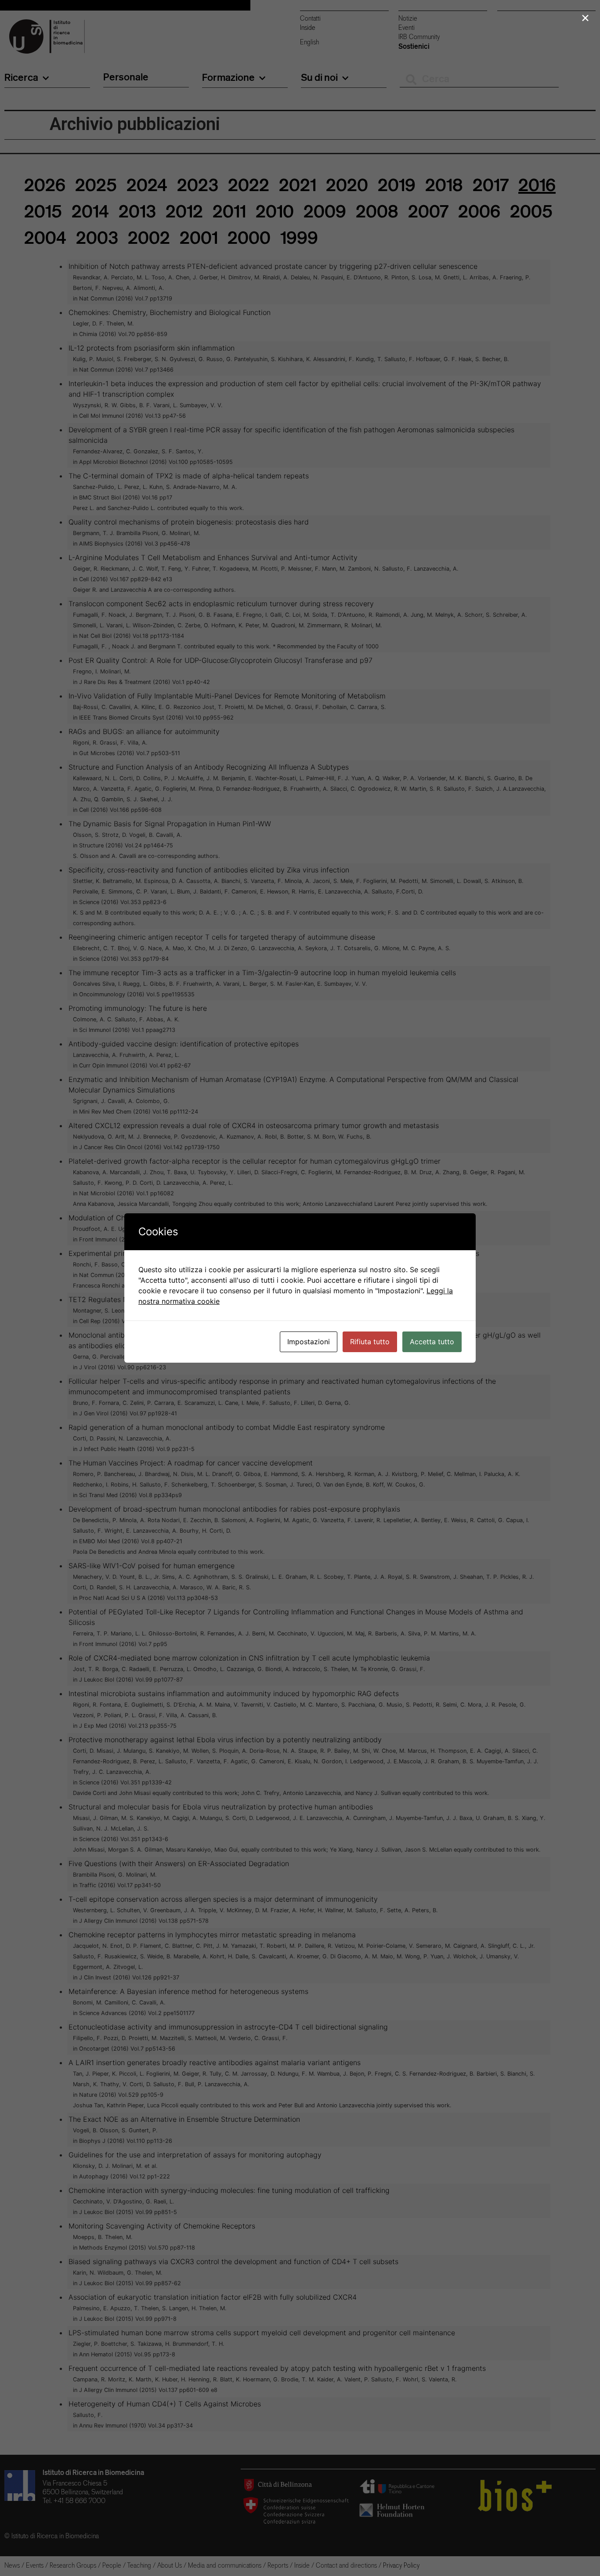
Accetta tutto (432, 1342)
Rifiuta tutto (370, 1342)
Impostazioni (309, 1342)
